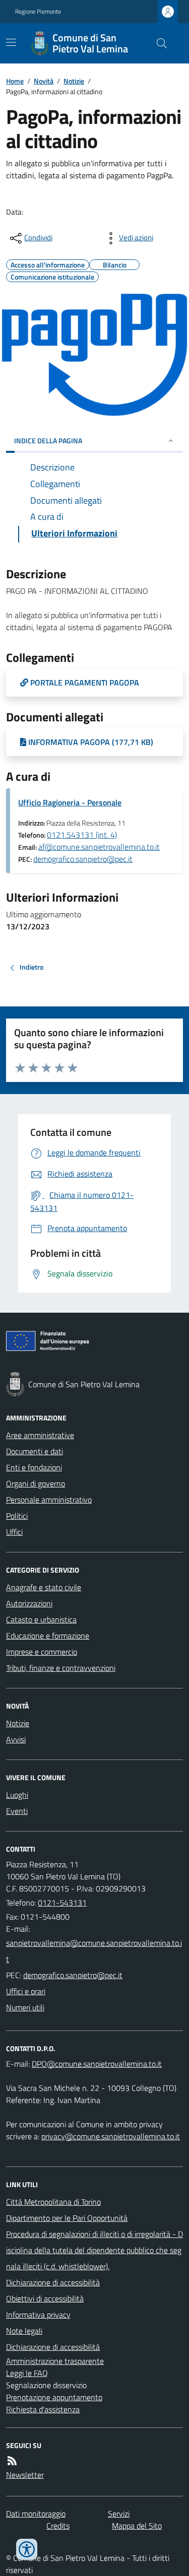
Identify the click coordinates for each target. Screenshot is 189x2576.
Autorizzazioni (29, 1603)
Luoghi (17, 1795)
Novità (44, 81)
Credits (58, 2526)
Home (15, 81)
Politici (17, 1516)
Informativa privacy (38, 2315)
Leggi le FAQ (27, 2373)
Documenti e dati (35, 1451)
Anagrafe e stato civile (44, 1587)
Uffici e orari (26, 1991)
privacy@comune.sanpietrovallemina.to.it (111, 2136)
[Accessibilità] (27, 2549)
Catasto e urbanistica (41, 1619)
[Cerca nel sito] (158, 43)
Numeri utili (25, 2007)
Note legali (24, 2331)
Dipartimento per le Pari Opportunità (67, 2218)
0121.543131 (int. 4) (82, 835)
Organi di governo (36, 1483)
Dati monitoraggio (36, 2514)
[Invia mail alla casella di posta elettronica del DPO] (97, 2064)
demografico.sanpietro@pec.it (83, 859)
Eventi (17, 1811)
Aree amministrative (40, 1435)
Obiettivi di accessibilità (45, 2298)
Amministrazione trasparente (55, 2361)
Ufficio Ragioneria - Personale (70, 802)
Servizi (119, 2514)
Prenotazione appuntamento (54, 2397)
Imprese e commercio (42, 1652)
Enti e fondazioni (34, 1467)
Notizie (74, 81)
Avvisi (16, 1739)
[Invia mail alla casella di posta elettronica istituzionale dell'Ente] (94, 1951)
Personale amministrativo (49, 1500)
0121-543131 (62, 1903)
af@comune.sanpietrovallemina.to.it (99, 847)
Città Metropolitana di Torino (53, 2202)
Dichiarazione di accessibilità (53, 2282)
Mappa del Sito (137, 2526)
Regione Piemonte (38, 12)
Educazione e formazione (48, 1636)
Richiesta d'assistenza (43, 2409)
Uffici (14, 1532)
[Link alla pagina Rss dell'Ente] (12, 2461)
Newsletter (25, 2475)
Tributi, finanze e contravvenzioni (61, 1668)
